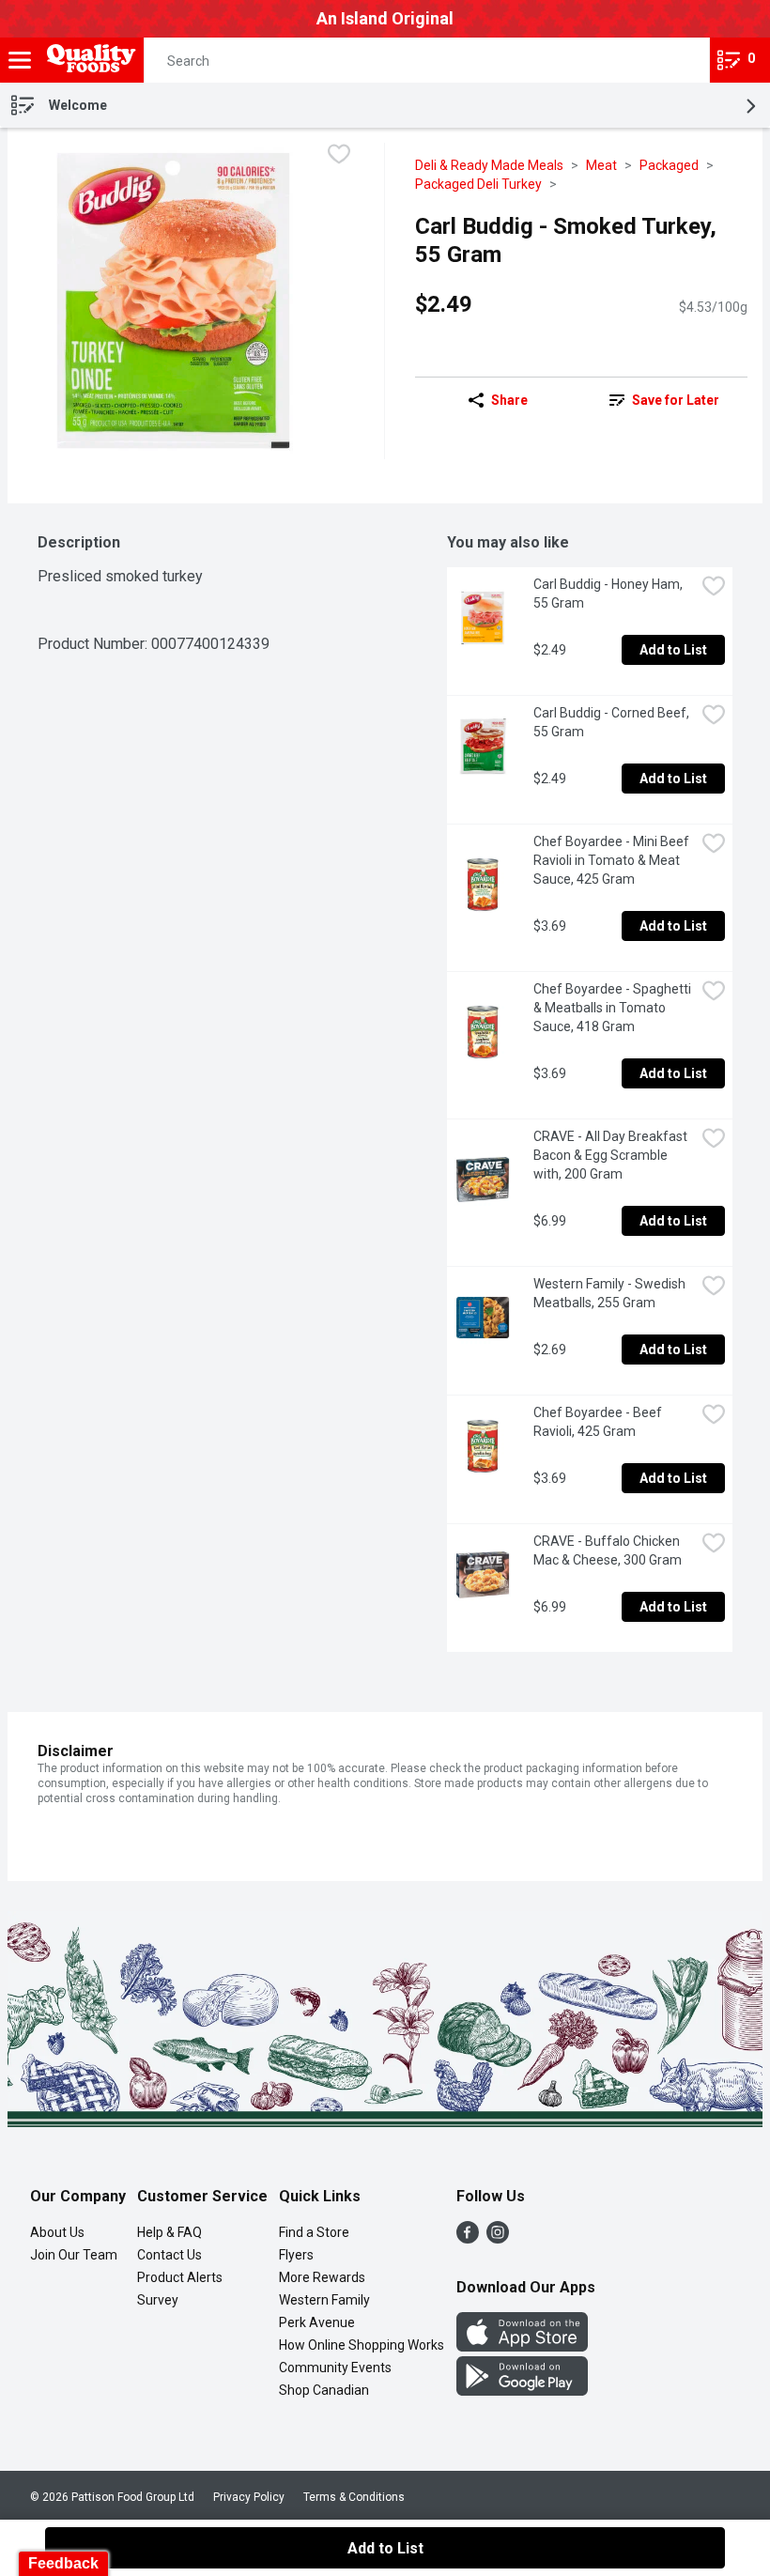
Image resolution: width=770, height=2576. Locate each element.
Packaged (669, 165)
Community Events (335, 2368)
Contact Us (169, 2255)
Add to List (673, 650)
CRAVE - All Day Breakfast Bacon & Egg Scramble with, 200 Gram (612, 1155)
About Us (57, 2232)
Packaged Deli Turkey (478, 184)
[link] (664, 400)
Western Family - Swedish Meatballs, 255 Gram (611, 1293)
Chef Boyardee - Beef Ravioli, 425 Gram (599, 1422)
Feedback (63, 2563)
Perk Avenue (317, 2322)
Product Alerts (180, 2277)
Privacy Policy (249, 2497)
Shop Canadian (324, 2390)
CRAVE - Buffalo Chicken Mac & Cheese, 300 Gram (608, 1550)
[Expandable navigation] (20, 60)
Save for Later (676, 400)
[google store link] (522, 2391)
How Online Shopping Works (362, 2345)
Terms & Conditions (354, 2497)
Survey (158, 2300)
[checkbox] (339, 156)
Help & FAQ (169, 2232)
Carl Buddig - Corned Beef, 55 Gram (613, 722)
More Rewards (322, 2277)
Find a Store (314, 2232)
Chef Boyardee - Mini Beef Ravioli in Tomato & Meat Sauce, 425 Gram (613, 860)
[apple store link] (522, 2346)
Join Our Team (74, 2255)
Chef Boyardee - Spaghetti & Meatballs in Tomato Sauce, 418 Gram (614, 1008)
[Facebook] (468, 2238)
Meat (601, 165)
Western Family (324, 2300)
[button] (679, 60)
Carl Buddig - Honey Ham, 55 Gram (609, 594)
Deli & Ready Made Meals (489, 165)
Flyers (296, 2255)
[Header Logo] (88, 61)
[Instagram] (498, 2238)
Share (509, 400)
